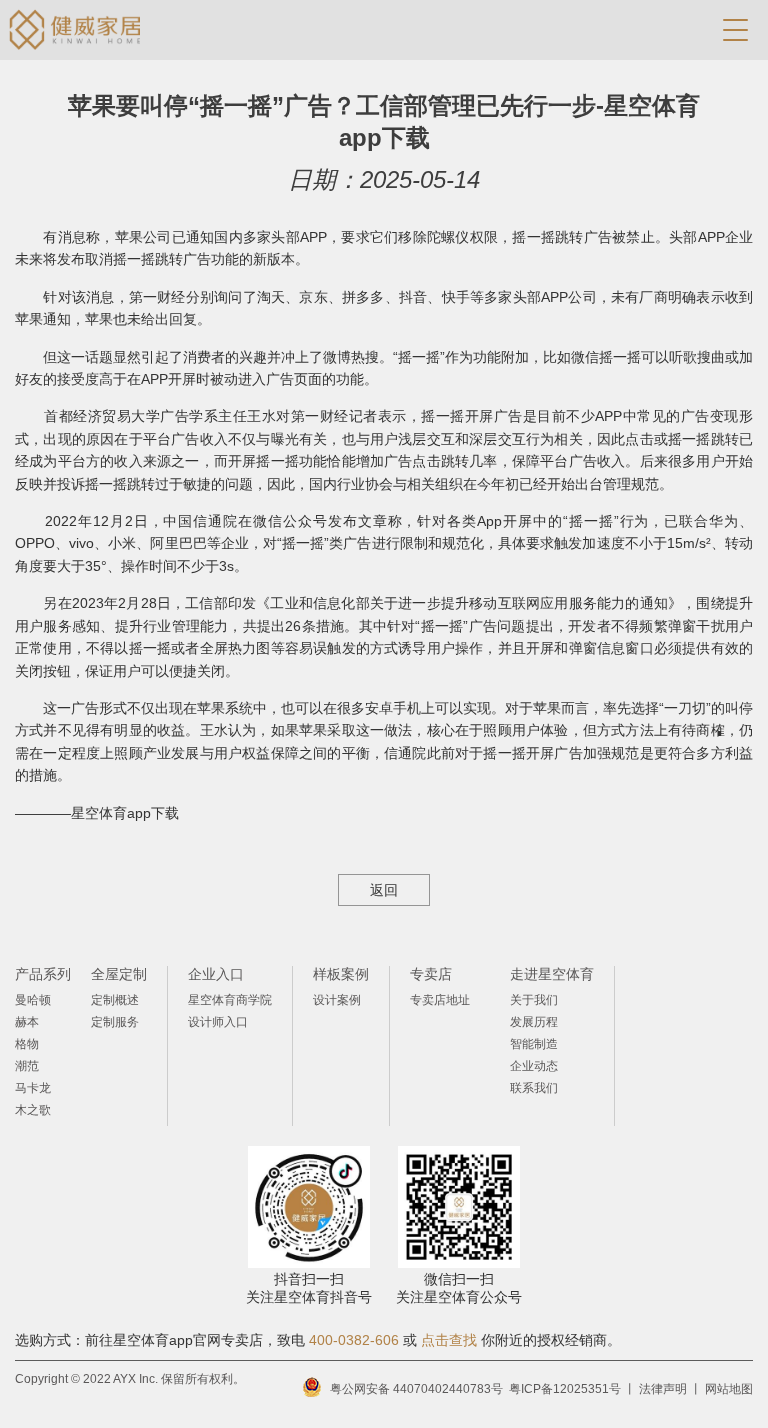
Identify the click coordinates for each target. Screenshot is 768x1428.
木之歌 (33, 1110)
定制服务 (115, 1022)
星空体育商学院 (230, 1000)
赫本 (27, 1022)
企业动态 (534, 1066)
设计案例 (337, 1000)
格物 (27, 1044)
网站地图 (729, 1389)
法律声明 (663, 1389)
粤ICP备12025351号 (565, 1389)
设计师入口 (218, 1022)
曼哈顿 (33, 1000)
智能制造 (534, 1044)
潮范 (27, 1066)
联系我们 (534, 1088)
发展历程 (534, 1022)
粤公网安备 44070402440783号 (416, 1389)
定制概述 (115, 1000)
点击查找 (449, 1340)
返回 (384, 890)
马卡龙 (33, 1088)
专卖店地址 (440, 1000)
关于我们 (534, 1000)
